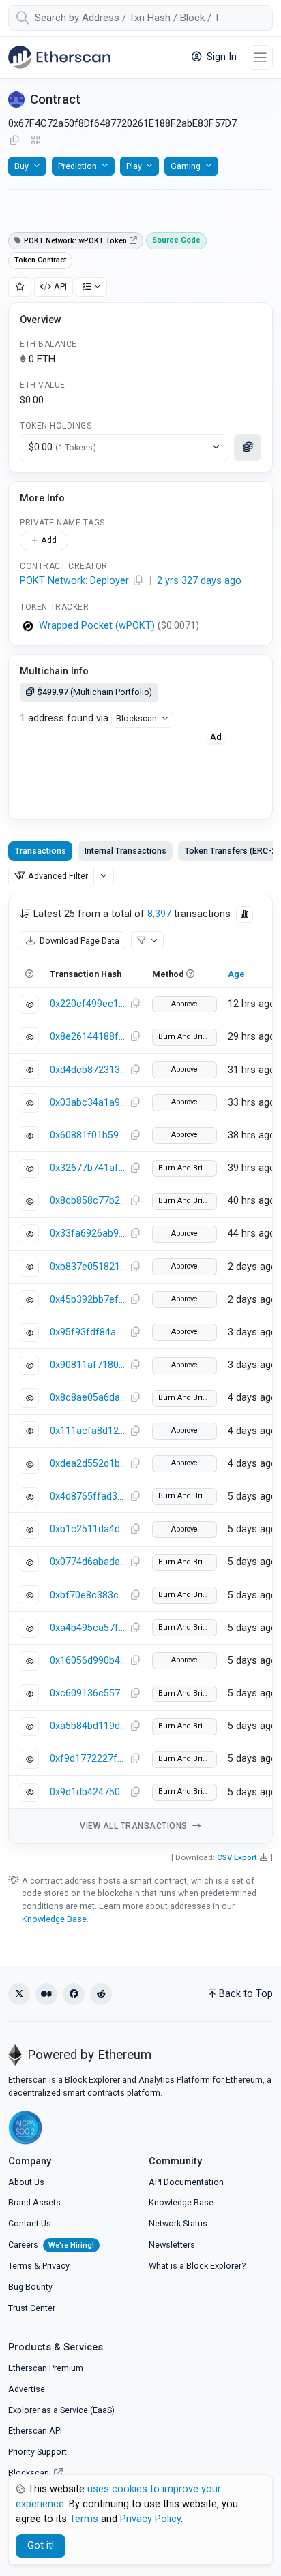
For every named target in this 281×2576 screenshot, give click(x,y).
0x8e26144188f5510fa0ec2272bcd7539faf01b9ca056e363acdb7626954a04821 (88, 1037)
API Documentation (186, 2182)
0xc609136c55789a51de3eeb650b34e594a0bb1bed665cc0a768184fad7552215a (88, 1693)
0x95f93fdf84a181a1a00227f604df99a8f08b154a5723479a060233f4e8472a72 (88, 1332)
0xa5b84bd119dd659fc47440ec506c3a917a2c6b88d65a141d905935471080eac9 (88, 1726)
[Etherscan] (59, 57)
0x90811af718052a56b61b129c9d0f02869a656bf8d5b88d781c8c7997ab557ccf (88, 1365)
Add (48, 540)
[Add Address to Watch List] (20, 287)
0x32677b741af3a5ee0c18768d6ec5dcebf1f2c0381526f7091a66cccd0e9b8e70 (88, 1168)
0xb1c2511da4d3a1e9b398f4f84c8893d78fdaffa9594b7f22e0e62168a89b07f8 (88, 1529)
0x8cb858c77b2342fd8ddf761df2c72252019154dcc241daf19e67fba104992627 (88, 1201)
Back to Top (246, 1994)
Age (236, 974)
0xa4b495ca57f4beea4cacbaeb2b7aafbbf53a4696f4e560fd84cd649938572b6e (88, 1628)
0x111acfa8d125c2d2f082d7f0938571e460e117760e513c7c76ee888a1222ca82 (88, 1431)
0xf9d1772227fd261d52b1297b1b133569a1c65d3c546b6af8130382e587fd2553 (88, 1759)
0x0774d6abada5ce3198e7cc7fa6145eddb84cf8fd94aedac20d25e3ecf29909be (88, 1562)
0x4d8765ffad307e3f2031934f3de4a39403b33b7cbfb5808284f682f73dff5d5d (88, 1496)
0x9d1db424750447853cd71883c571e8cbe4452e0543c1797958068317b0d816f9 (88, 1792)
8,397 (159, 914)
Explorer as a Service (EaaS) (61, 2410)
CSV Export (237, 1857)
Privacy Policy (150, 2519)
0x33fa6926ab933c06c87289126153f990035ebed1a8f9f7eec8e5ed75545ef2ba (88, 1233)
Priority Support (38, 2452)
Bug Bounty (30, 2287)
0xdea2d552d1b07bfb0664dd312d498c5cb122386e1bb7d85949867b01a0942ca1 (88, 1464)
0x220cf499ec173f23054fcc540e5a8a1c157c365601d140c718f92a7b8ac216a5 (88, 1004)
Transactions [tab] (41, 851)
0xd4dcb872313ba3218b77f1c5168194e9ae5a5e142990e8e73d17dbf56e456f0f (88, 1070)
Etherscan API (35, 2431)
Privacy (56, 2266)
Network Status (178, 2223)
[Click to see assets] (248, 448)
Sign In (220, 57)
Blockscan (136, 718)
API (60, 286)
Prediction (77, 166)
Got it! (41, 2546)
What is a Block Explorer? (197, 2266)
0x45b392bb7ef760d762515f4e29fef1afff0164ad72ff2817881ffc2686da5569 (88, 1300)
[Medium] (46, 1994)
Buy (21, 166)
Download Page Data (78, 941)
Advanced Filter (58, 876)
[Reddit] (101, 1994)
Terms (20, 2266)
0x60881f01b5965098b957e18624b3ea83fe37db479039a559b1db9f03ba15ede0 (88, 1135)
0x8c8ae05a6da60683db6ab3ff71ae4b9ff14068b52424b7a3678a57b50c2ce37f (88, 1398)
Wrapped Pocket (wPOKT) (97, 626)
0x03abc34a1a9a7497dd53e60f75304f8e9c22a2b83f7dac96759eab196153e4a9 (88, 1103)
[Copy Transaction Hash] (135, 1004)
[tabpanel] (140, 1369)
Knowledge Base (54, 1919)
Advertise (27, 2389)
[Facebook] (74, 1994)
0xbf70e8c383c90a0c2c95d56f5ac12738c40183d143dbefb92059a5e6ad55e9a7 (88, 1595)
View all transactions (135, 1826)
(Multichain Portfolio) (95, 692)
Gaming (186, 166)
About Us (26, 2182)
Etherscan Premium (46, 2368)
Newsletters (172, 2245)
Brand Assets (34, 2202)
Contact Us (30, 2223)
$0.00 (62, 447)
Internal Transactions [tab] (125, 851)
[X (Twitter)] (19, 1994)
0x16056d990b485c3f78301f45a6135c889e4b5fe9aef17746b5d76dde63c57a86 (88, 1661)
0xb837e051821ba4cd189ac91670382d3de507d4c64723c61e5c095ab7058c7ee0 (88, 1267)
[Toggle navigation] (260, 58)
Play (134, 166)
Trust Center (32, 2308)
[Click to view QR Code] (36, 141)
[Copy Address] (14, 141)
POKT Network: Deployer (74, 581)
